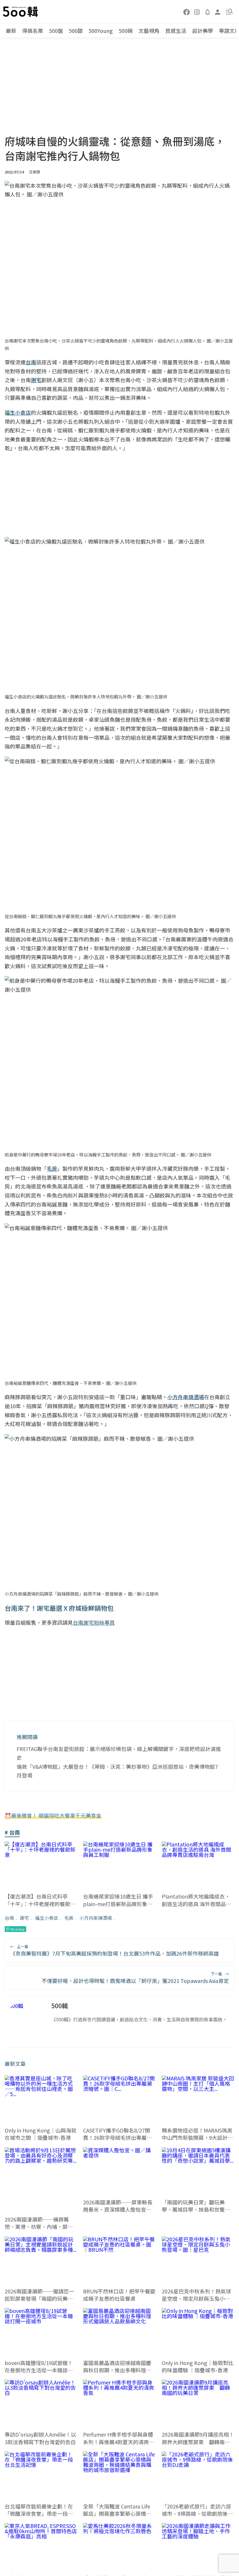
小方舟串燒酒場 (96, 1918)
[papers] (208, 12)
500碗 (126, 31)
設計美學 (203, 31)
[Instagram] (197, 12)
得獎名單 (33, 31)
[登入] (218, 11)
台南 (9, 1918)
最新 (11, 31)
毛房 (69, 1918)
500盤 (56, 31)
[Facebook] (187, 12)
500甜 (76, 31)
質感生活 (176, 31)
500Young (101, 31)
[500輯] (21, 12)
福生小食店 (47, 1918)
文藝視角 (149, 31)
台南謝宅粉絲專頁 (94, 1622)
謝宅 (24, 1918)
